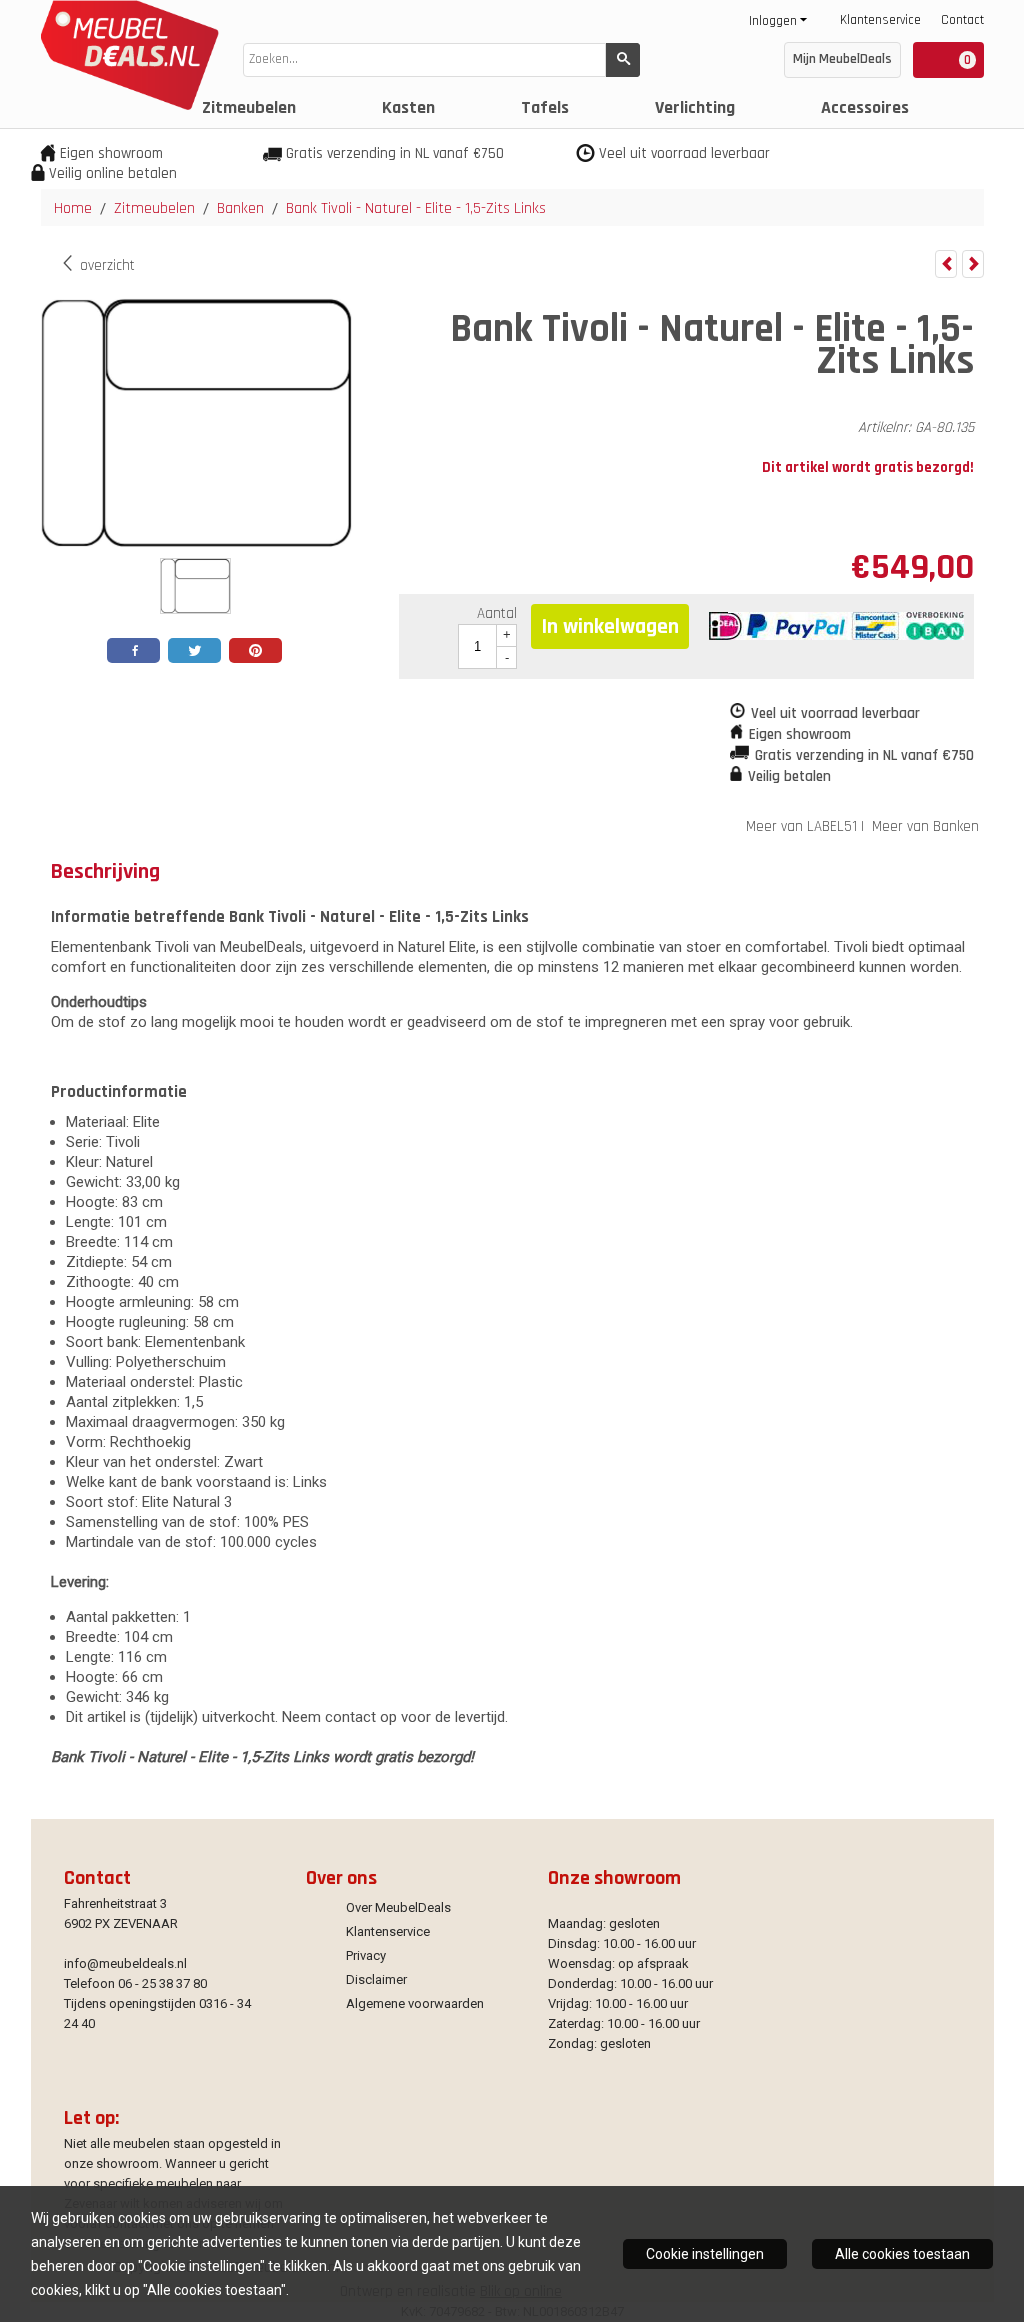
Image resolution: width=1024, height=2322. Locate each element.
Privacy (366, 1955)
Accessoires (865, 107)
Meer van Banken (925, 826)
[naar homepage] (125, 105)
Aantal (497, 613)
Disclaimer (376, 1979)
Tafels (545, 107)
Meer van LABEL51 (801, 826)
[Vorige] (946, 264)
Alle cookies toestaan (902, 2254)
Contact (962, 20)
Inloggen (773, 21)
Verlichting (695, 107)
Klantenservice (880, 20)
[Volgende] (973, 264)
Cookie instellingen (705, 2254)
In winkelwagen (610, 627)
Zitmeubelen (249, 107)
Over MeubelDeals (398, 1907)
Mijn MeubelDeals (842, 59)
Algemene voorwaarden (415, 2003)
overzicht (105, 265)
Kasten (408, 107)
